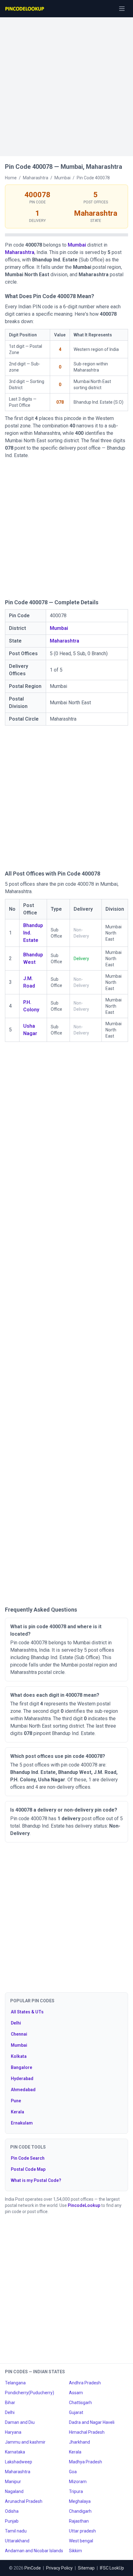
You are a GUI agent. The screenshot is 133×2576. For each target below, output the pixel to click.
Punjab (12, 2521)
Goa (73, 2472)
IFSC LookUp (112, 2568)
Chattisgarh (80, 2403)
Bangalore (21, 2067)
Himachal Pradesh (87, 2432)
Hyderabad (22, 2079)
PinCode (33, 2568)
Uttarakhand (17, 2541)
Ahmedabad (23, 2090)
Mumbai (77, 245)
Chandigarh (80, 2511)
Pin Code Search (28, 2158)
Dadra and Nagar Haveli (92, 2422)
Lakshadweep (19, 2462)
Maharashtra (20, 252)
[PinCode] (25, 9)
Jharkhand (79, 2442)
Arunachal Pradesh (24, 2501)
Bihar (10, 2403)
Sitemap (86, 2568)
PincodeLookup (84, 2205)
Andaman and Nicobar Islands (34, 2551)
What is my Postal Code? (36, 2180)
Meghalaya (80, 2501)
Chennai (19, 2034)
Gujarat (76, 2412)
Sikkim (75, 2551)
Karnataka (15, 2452)
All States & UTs (27, 2012)
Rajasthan (79, 2521)
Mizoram (78, 2482)
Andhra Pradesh (85, 2383)
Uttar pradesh (82, 2531)
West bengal (81, 2541)
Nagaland (14, 2491)
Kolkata (19, 2056)
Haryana (13, 2432)
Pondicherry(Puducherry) (30, 2393)
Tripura (76, 2491)
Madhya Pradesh (86, 2462)
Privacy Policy (59, 2568)
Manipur (13, 2482)
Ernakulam (22, 2123)
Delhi (16, 2023)
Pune (16, 2101)
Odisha (12, 2511)
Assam (76, 2393)
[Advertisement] (66, 84)
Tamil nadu (16, 2531)
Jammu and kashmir (25, 2442)
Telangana (15, 2383)
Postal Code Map (28, 2169)
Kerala (17, 2112)
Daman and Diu (20, 2422)
